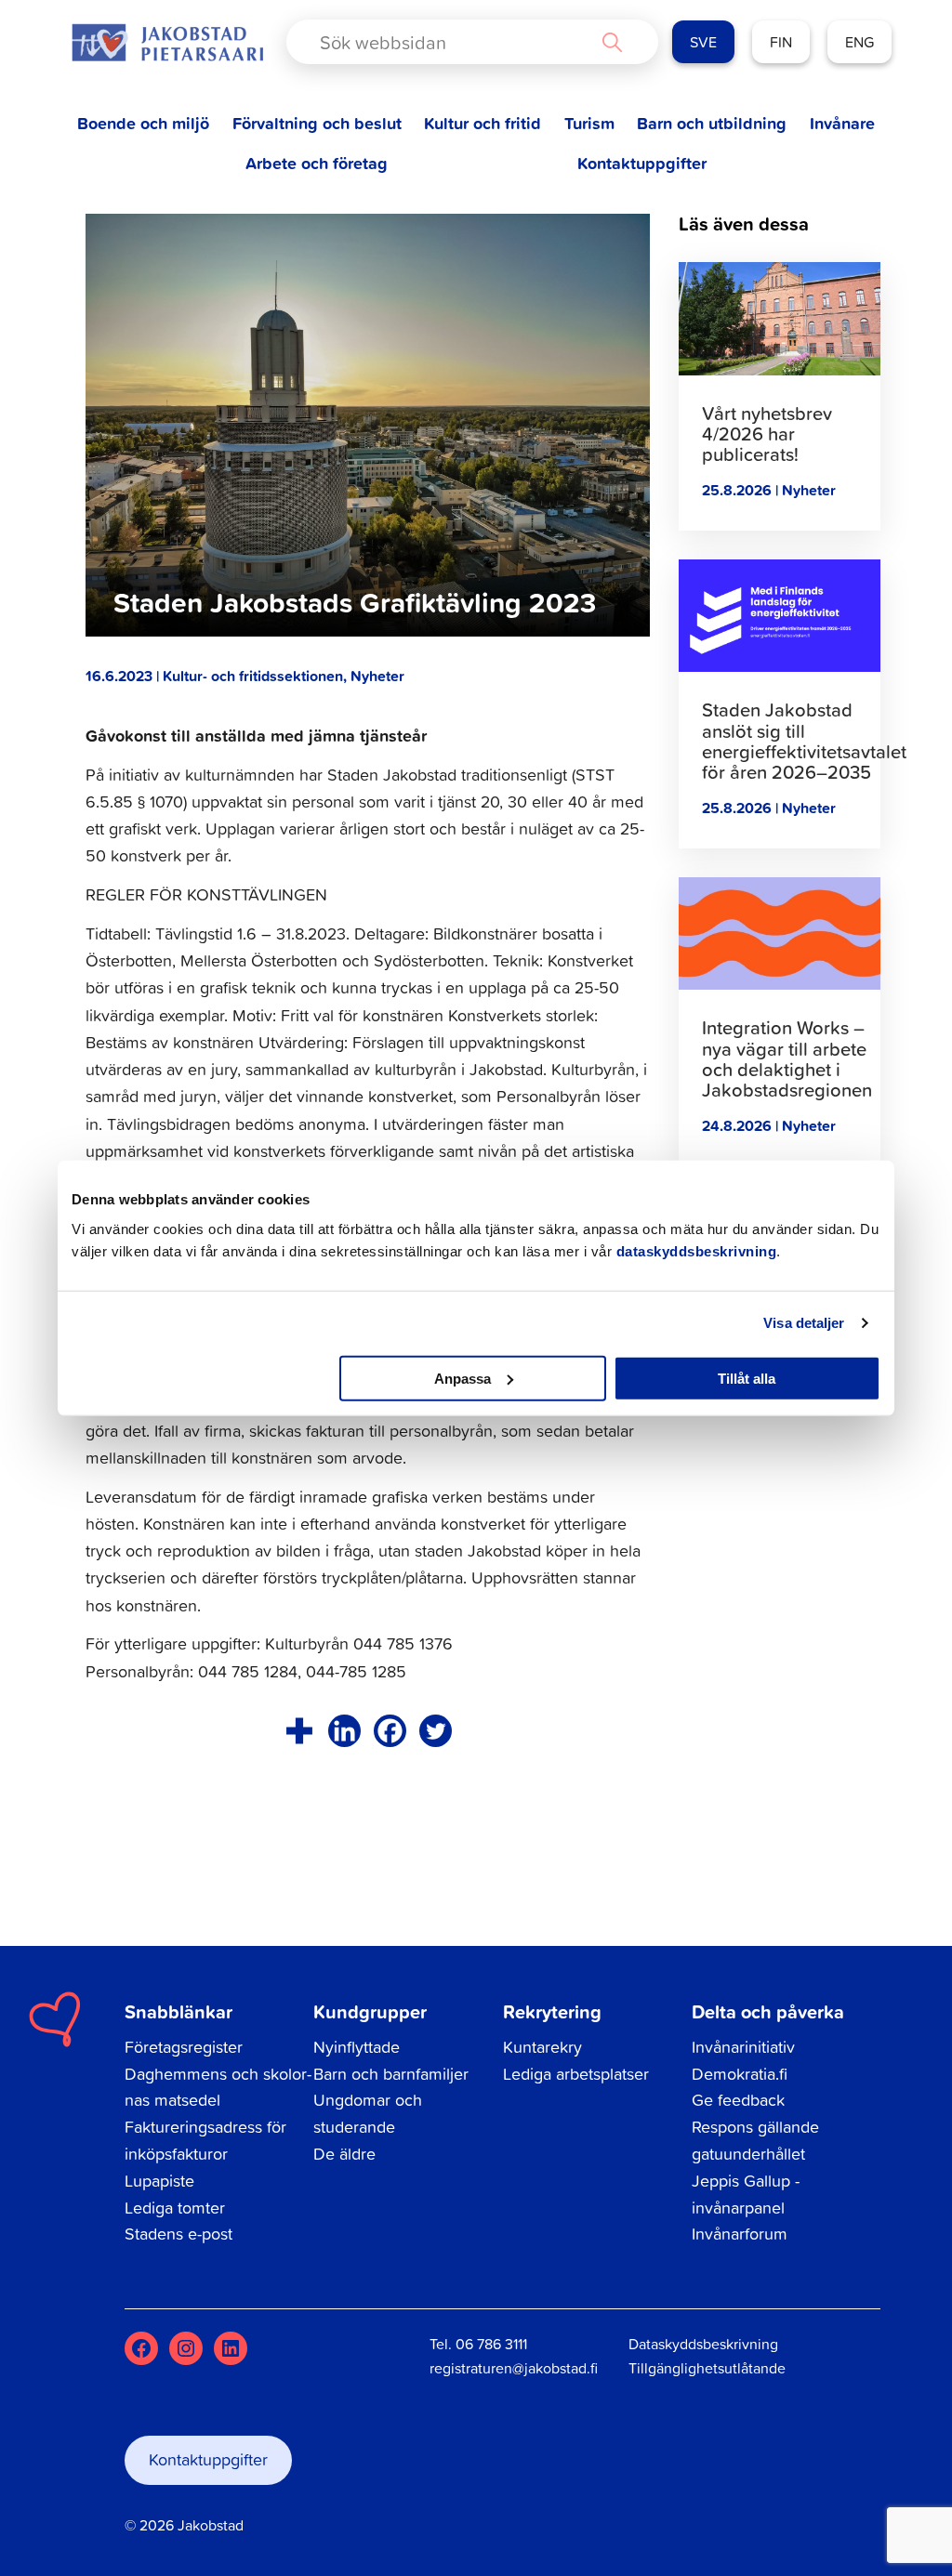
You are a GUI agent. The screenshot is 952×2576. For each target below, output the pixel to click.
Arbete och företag (317, 163)
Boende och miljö (143, 123)
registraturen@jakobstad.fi (514, 2368)
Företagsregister (184, 2047)
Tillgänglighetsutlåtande (707, 2368)
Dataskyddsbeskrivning (703, 2344)
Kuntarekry (542, 2047)
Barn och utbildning (712, 123)
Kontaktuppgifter (642, 163)
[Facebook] (390, 1731)
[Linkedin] (344, 1731)
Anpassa (463, 1378)
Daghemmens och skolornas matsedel (218, 2087)
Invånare (842, 123)
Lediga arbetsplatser (576, 2074)
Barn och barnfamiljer (391, 2074)
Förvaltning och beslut (317, 123)
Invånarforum (740, 2234)
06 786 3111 (491, 2344)
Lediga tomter (175, 2208)
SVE (703, 42)
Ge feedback (738, 2100)
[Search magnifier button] (612, 42)
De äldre (344, 2154)
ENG (859, 42)
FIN (781, 42)
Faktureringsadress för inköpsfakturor (205, 2140)
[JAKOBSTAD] (167, 42)
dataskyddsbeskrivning (697, 1250)
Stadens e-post (178, 2234)
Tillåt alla (747, 1378)
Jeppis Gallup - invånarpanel (746, 2194)
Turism (589, 123)
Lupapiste (159, 2181)
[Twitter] (436, 1731)
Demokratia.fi (740, 2074)
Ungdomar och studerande (368, 2113)
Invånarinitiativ (743, 2047)
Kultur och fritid (483, 123)
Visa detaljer (804, 1323)
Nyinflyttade (357, 2047)
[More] (299, 1731)
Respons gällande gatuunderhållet (755, 2140)
